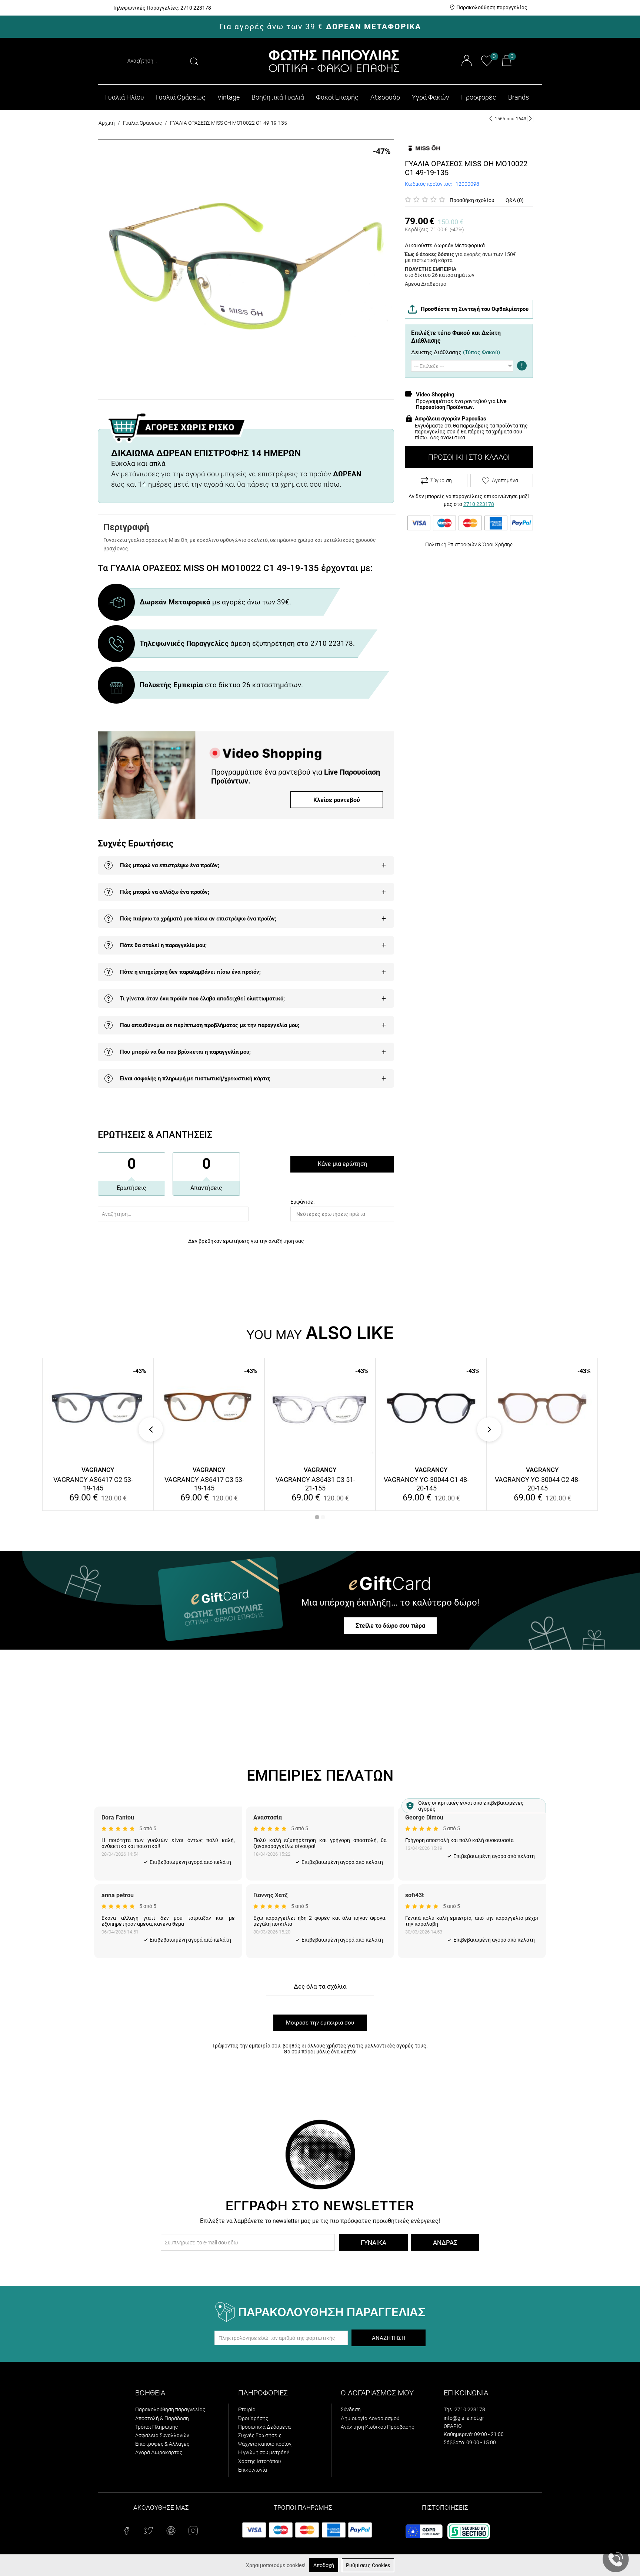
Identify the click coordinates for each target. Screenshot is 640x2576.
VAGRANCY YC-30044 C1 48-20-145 (426, 1484)
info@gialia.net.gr (464, 2418)
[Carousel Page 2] (323, 1517)
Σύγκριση (441, 480)
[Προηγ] (491, 118)
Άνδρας (445, 2243)
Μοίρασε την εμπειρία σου (320, 2023)
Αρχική (107, 123)
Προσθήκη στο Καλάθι (469, 457)
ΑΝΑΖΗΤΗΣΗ (389, 2338)
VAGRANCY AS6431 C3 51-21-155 (315, 1484)
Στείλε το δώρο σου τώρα (390, 1626)
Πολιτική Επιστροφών (451, 544)
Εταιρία (247, 2409)
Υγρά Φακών (431, 97)
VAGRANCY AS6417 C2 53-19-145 (93, 1484)
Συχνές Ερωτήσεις (260, 2435)
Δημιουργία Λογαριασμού (370, 2418)
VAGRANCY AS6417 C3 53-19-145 (204, 1484)
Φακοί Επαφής (337, 97)
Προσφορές (479, 97)
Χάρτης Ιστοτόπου (259, 2461)
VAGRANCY (98, 1470)
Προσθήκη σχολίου (472, 200)
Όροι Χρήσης (498, 544)
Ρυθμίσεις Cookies (368, 2565)
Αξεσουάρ (385, 97)
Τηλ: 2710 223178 (464, 2409)
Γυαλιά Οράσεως (181, 97)
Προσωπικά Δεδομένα (264, 2427)
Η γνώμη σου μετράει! (264, 2452)
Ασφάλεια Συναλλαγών (162, 2435)
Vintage (229, 97)
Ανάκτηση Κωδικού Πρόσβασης (377, 2427)
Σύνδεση (351, 2409)
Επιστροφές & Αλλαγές (162, 2444)
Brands (519, 97)
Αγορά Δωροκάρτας (159, 2452)
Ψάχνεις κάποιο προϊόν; (265, 2444)
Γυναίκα (374, 2243)
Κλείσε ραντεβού (337, 800)
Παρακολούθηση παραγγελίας (492, 7)
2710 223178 (479, 504)
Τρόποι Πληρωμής (156, 2427)
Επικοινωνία (253, 2470)
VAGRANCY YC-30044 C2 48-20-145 (537, 1484)
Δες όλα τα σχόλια (320, 1986)
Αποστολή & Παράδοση (162, 2418)
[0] (487, 65)
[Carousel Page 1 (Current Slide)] (317, 1517)
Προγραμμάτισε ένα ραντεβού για (461, 404)
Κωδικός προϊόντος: (428, 184)
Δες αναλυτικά (447, 437)
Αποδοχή (324, 2565)
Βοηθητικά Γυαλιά (278, 97)
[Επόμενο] (530, 118)
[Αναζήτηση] (194, 61)
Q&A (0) (515, 200)
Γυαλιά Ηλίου (125, 97)
